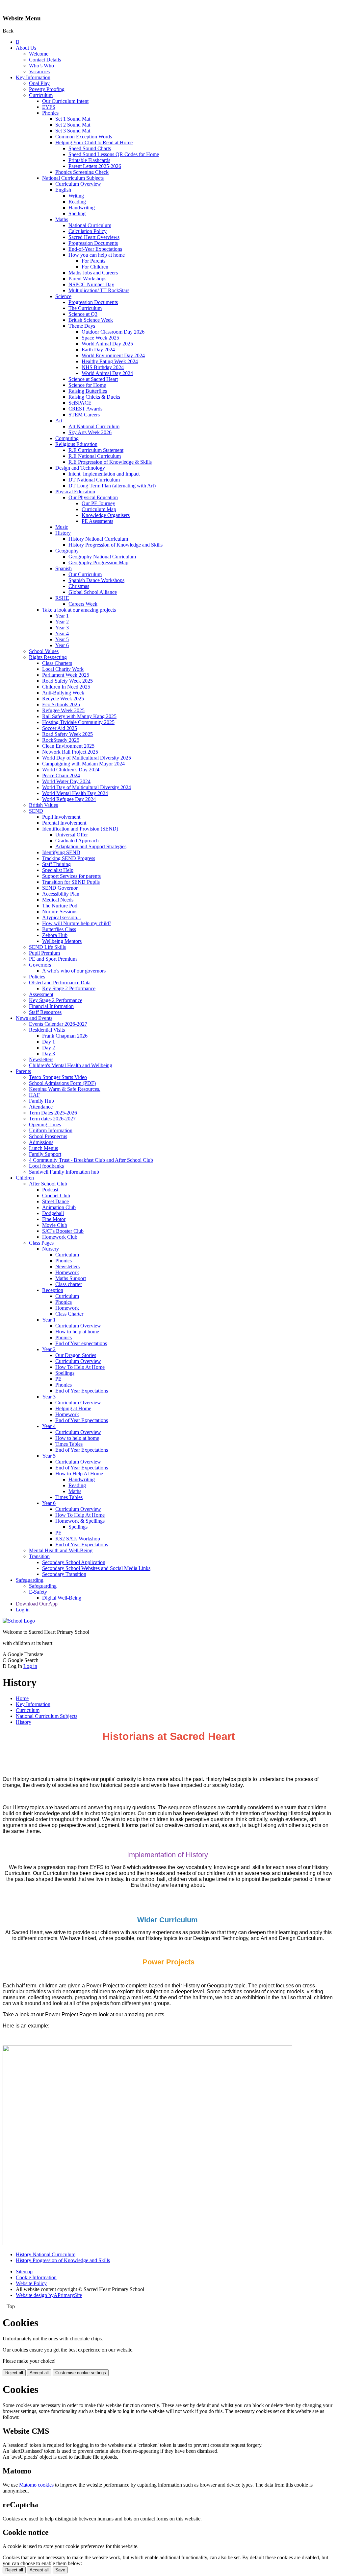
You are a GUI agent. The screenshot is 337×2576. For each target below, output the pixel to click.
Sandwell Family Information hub (64, 1172)
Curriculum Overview (78, 184)
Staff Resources (45, 1012)
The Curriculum (85, 308)
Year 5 (62, 639)
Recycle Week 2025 (63, 699)
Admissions (41, 1142)
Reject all (14, 2373)
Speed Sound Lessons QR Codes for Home (114, 154)
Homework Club (60, 1237)
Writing (76, 196)
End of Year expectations (81, 1343)
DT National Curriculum (94, 480)
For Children (95, 267)
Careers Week (83, 604)
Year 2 (62, 622)
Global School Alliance (93, 592)
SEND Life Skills (47, 947)
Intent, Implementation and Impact (104, 474)
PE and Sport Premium (53, 959)
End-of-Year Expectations (95, 249)
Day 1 (49, 1042)
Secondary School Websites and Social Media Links (96, 1568)
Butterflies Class (59, 929)
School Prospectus (48, 1136)
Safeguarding (30, 1580)
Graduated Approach (77, 841)
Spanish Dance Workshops (96, 580)
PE (58, 1379)
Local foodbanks (46, 1166)
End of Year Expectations (82, 1391)
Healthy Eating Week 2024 (110, 361)
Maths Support (71, 1278)
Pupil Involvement (61, 817)
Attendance (41, 1107)
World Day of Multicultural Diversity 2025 (87, 758)
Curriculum (41, 95)
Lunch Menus (43, 1148)
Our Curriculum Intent (65, 101)
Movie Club (55, 1225)
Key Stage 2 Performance (69, 988)
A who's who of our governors (74, 971)
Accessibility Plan (61, 894)
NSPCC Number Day (91, 284)
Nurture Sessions (60, 912)
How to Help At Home (79, 1474)
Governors (40, 965)
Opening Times (45, 1124)
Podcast (50, 1190)
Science (63, 296)
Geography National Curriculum (102, 557)
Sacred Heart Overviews (94, 237)
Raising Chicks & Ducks (94, 397)
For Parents (93, 261)
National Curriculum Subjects (73, 178)
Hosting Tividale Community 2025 (78, 722)
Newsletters (41, 1059)
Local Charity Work (63, 669)
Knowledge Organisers (106, 515)
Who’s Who (41, 66)
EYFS (49, 107)
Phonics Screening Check (82, 172)
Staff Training (56, 864)
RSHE (62, 598)
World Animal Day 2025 (107, 344)
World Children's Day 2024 (71, 770)
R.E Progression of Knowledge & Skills (110, 462)
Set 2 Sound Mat (73, 125)
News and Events (34, 1018)
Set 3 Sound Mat (73, 131)
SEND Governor (60, 888)
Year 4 (62, 633)
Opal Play (39, 83)
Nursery (51, 1249)
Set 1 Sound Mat (73, 119)
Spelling (77, 213)
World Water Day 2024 (66, 781)
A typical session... (62, 917)
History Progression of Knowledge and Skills (116, 545)
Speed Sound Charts (90, 148)
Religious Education (76, 444)
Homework (67, 1272)
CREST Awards (85, 409)
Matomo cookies (36, 2485)
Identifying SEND (61, 852)
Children (25, 1178)
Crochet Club (56, 1195)
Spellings (65, 1373)
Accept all (39, 2373)
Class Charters (57, 663)
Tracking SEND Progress (69, 858)
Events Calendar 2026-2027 (58, 1024)
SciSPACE (80, 403)
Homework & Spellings (80, 1521)
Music (62, 527)
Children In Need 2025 (66, 687)
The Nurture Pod (60, 906)
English (63, 190)
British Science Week (91, 320)
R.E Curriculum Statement (96, 450)
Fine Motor (54, 1219)
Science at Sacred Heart (93, 379)
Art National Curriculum (94, 426)
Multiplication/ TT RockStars (99, 290)
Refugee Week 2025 (63, 710)
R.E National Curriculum (95, 456)
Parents (23, 1071)
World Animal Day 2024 (107, 373)
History (63, 533)
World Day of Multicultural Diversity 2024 (87, 787)
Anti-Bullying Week (63, 693)
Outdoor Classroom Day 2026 (113, 332)
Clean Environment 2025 (68, 746)
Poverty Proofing (47, 89)
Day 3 (49, 1054)
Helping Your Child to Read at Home (94, 142)
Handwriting (82, 208)
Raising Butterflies (88, 391)
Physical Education (75, 492)
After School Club (48, 1184)
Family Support (45, 1154)
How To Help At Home (80, 1367)
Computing (67, 438)
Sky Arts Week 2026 (90, 432)
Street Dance (55, 1201)
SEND (36, 811)
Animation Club (59, 1207)
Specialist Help (58, 870)
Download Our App (37, 1604)
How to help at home (77, 1332)
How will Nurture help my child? (77, 923)
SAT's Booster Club (63, 1231)
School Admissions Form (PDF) (62, 1083)
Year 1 (62, 616)
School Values (44, 651)
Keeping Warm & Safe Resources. (65, 1089)
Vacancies (39, 71)
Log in (23, 1610)
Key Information (33, 77)
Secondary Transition (64, 1574)
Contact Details (45, 60)
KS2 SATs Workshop (78, 1539)
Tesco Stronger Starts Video (58, 1077)
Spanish (64, 568)
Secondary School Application (74, 1562)
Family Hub (41, 1101)
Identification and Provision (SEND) (80, 829)
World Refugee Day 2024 (69, 799)
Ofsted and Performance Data (60, 983)
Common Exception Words (84, 137)
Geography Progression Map (98, 562)
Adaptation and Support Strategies (91, 846)
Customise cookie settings (81, 2373)
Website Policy (31, 2283)
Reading (77, 202)
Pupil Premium (44, 953)
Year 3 (62, 628)
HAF (34, 1095)
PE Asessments (97, 521)
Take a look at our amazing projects (79, 610)
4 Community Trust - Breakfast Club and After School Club (91, 1160)
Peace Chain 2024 (61, 775)
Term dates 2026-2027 (52, 1119)
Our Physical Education (93, 497)
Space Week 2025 (100, 338)
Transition (39, 1556)
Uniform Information (51, 1130)
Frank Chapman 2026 (65, 1036)
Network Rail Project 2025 (70, 752)
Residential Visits (47, 1030)
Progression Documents (93, 243)
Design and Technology (80, 468)
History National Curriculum (98, 539)
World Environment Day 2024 (113, 355)
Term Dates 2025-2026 (53, 1113)
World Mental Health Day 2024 (75, 793)
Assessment (41, 994)
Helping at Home (73, 1408)
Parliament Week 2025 (66, 675)
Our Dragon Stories (76, 1355)
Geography (67, 551)
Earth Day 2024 (98, 350)
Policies (37, 977)
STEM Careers (84, 415)
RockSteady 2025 (61, 740)
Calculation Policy (88, 231)
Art (59, 421)
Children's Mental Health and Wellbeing (71, 1065)
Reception (53, 1290)
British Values (43, 805)
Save (60, 2570)
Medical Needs (58, 900)
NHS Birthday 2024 (103, 367)
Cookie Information (36, 2277)
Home (22, 1698)
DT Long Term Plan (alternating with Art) (112, 486)
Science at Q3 (83, 314)
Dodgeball (53, 1213)
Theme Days (82, 326)
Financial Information (51, 1006)
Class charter (69, 1284)
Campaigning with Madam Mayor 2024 (83, 764)
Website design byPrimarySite (49, 2295)
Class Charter (69, 1314)
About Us (26, 48)
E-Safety (38, 1592)
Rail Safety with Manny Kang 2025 (79, 716)
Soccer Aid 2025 (60, 728)
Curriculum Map (99, 509)
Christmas (79, 586)
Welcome (39, 54)
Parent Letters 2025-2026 (95, 166)
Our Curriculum (85, 574)
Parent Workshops (87, 279)
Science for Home (87, 385)
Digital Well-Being (62, 1598)
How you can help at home (97, 255)
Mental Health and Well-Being (61, 1550)
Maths (62, 219)
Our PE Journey (98, 503)
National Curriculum (90, 225)
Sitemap (24, 2272)
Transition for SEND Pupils (71, 882)
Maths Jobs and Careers (93, 273)
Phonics (50, 113)
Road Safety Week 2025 (67, 681)
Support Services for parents (71, 876)
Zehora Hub (55, 935)
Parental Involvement (64, 823)
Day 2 (49, 1048)
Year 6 (62, 645)
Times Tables (69, 1444)
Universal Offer (72, 835)
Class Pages (41, 1243)
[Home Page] (19, 1621)
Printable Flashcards (89, 160)
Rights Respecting (48, 657)
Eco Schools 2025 (61, 704)
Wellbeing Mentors (62, 941)
